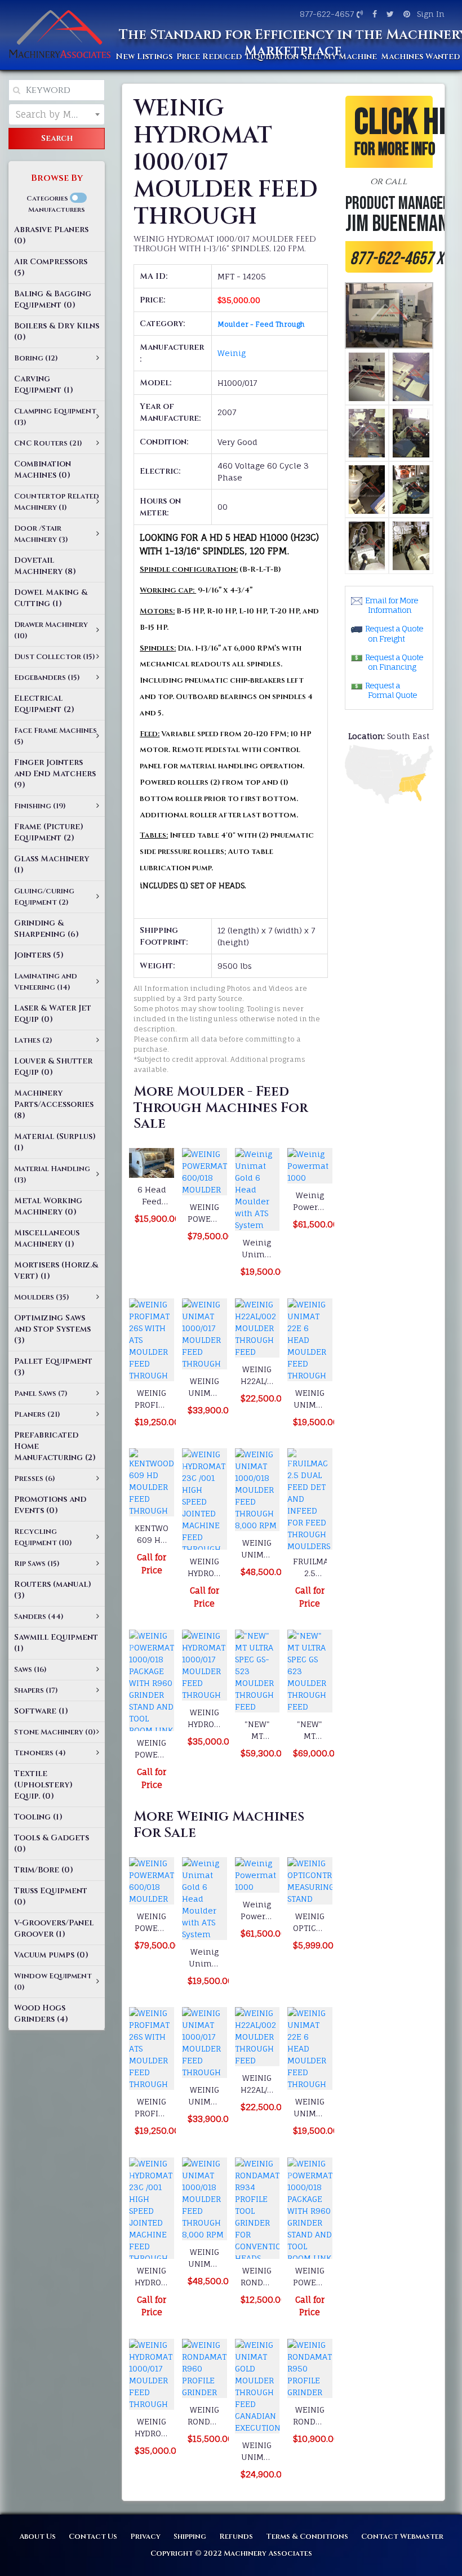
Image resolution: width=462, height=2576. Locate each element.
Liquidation (272, 57)
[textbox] (57, 114)
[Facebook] (373, 14)
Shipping (190, 2537)
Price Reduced (209, 57)
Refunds (236, 2537)
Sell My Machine (340, 57)
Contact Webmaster (402, 2537)
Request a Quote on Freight (394, 633)
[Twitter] (389, 14)
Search (57, 138)
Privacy (145, 2537)
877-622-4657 (327, 14)
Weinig (232, 353)
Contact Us (93, 2537)
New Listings (144, 57)
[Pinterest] (405, 14)
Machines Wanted (420, 57)
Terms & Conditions (307, 2537)
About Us (37, 2537)
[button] (389, 184)
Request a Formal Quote (391, 690)
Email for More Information (392, 605)
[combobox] (57, 114)
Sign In (431, 14)
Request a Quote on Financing (394, 662)
